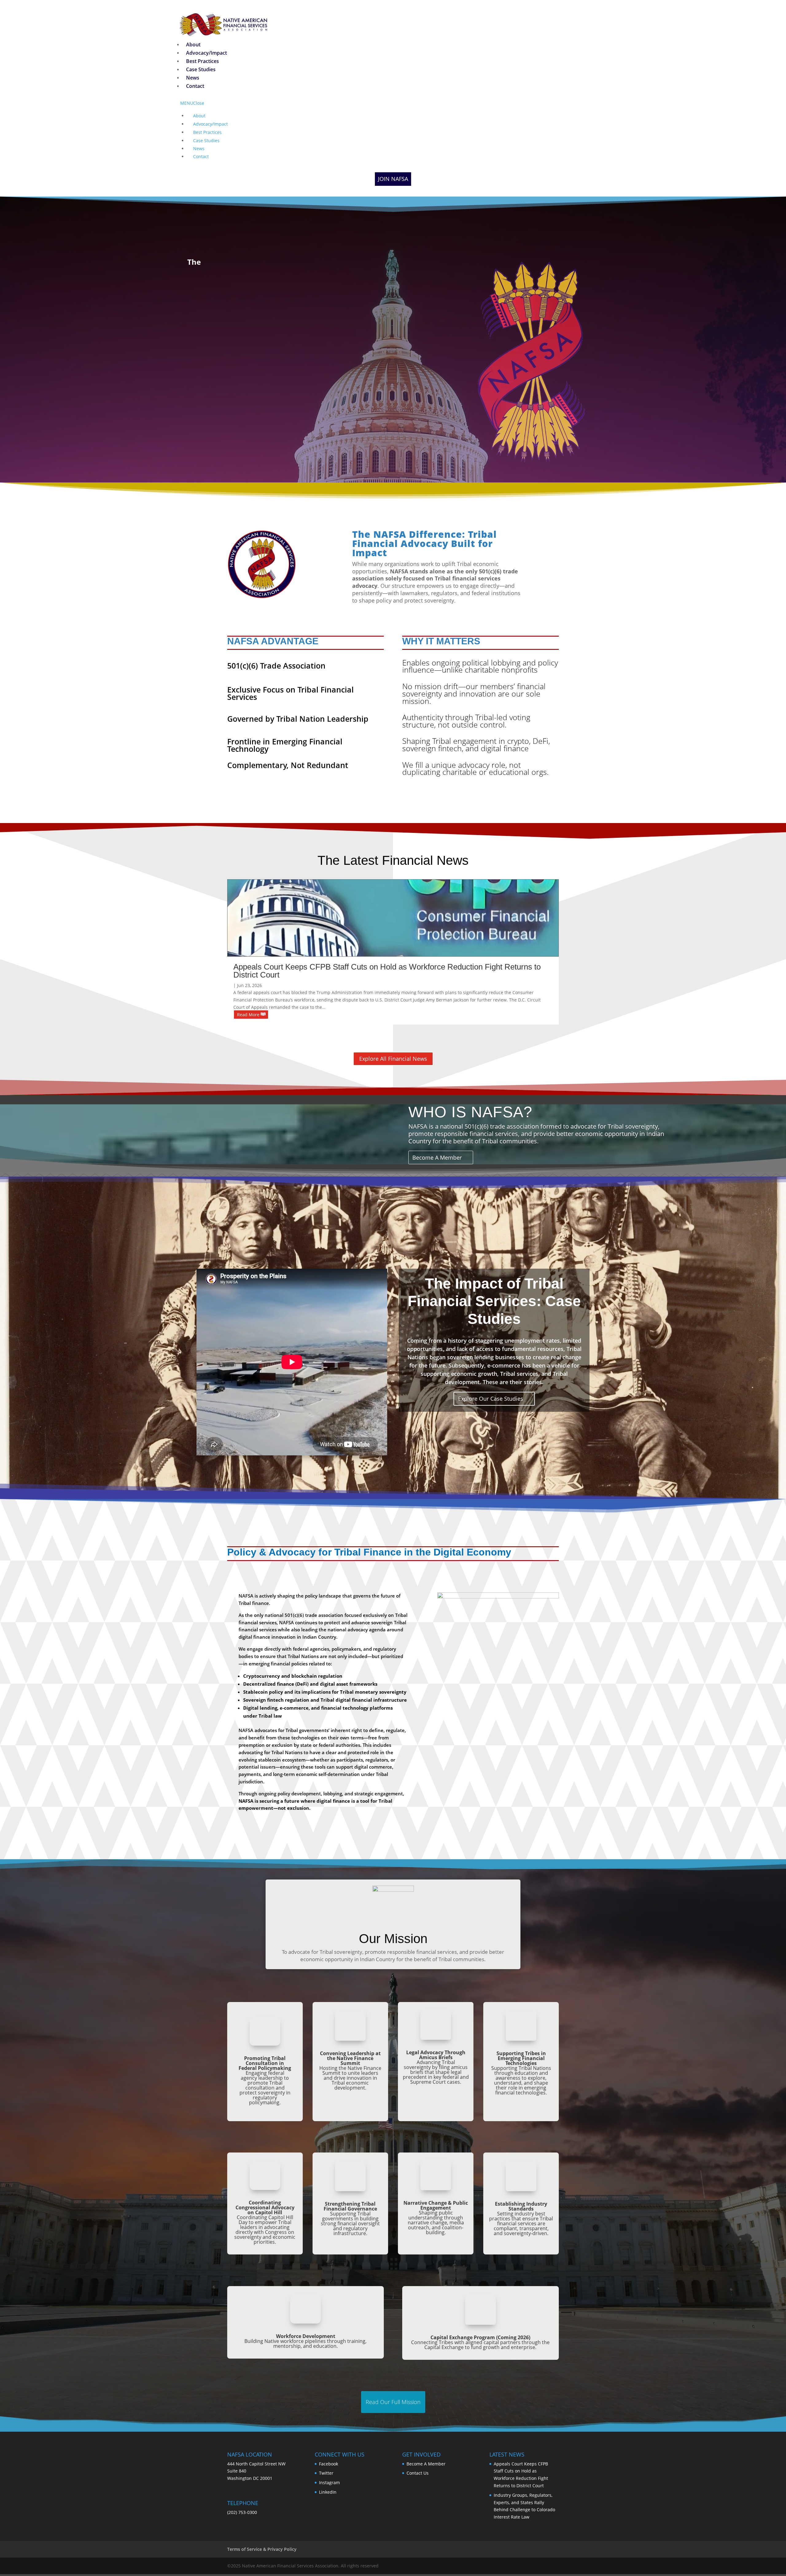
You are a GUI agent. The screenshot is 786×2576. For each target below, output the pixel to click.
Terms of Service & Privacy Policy (262, 2549)
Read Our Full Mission (393, 2402)
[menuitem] (193, 45)
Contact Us (418, 2473)
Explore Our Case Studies (491, 1399)
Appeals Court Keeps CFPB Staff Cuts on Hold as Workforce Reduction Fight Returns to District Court (387, 971)
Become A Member (437, 1157)
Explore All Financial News (393, 1059)
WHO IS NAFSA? (470, 1112)
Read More (248, 1015)
